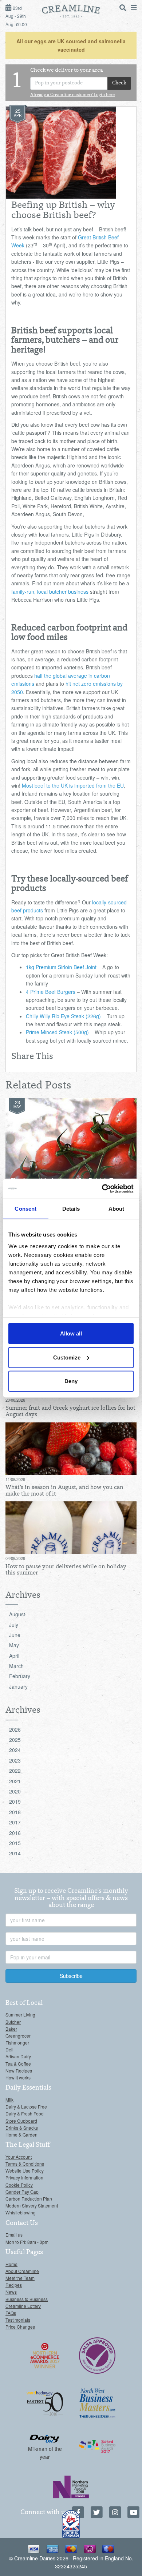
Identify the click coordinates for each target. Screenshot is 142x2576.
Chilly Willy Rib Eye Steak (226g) (63, 1016)
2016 (15, 1833)
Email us (14, 2235)
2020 (15, 1791)
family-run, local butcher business (50, 592)
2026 (15, 1729)
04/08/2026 (15, 1558)
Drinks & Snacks (22, 2128)
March (16, 1666)
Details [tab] (71, 1209)
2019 (15, 1801)
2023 (15, 1760)
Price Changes (20, 2327)
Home (11, 2264)
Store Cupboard (21, 2121)
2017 (15, 1822)
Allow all (71, 1333)
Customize (67, 1357)
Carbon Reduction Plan (29, 2199)
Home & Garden (21, 2135)
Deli (9, 2049)
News (11, 2292)
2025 (15, 1740)
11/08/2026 (15, 1479)
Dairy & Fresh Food (25, 2113)
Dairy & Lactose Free (26, 2107)
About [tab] (117, 1209)
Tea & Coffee (18, 2064)
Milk (9, 2100)
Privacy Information (24, 2177)
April (14, 1656)
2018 (15, 1812)
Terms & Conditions (25, 2164)
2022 (15, 1771)
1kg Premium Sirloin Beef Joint (61, 967)
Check (119, 83)
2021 (15, 1781)
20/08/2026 (15, 1400)
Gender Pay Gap (22, 2192)
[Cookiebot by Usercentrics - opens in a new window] (102, 1189)
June (15, 1635)
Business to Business (27, 2299)
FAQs (11, 2313)
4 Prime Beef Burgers (51, 992)
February (20, 1676)
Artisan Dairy (18, 2056)
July (14, 1625)
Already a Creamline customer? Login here (72, 95)
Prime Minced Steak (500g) (57, 1032)
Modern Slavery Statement (32, 2205)
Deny (71, 1381)
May (14, 1645)
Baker (11, 2029)
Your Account (19, 2157)
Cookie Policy (19, 2185)
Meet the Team (20, 2278)
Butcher (13, 2022)
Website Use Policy (25, 2171)
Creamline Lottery (23, 2306)
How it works (18, 2077)
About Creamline (22, 2271)
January (18, 1687)
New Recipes (19, 2071)
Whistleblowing (21, 2212)
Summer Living (20, 2014)
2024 (15, 1750)
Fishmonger (17, 2043)
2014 (15, 1853)
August (17, 1614)
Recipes (14, 2285)
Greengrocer (18, 2036)
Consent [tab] (25, 1209)
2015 (15, 1843)
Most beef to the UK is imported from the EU (73, 785)
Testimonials (18, 2320)
